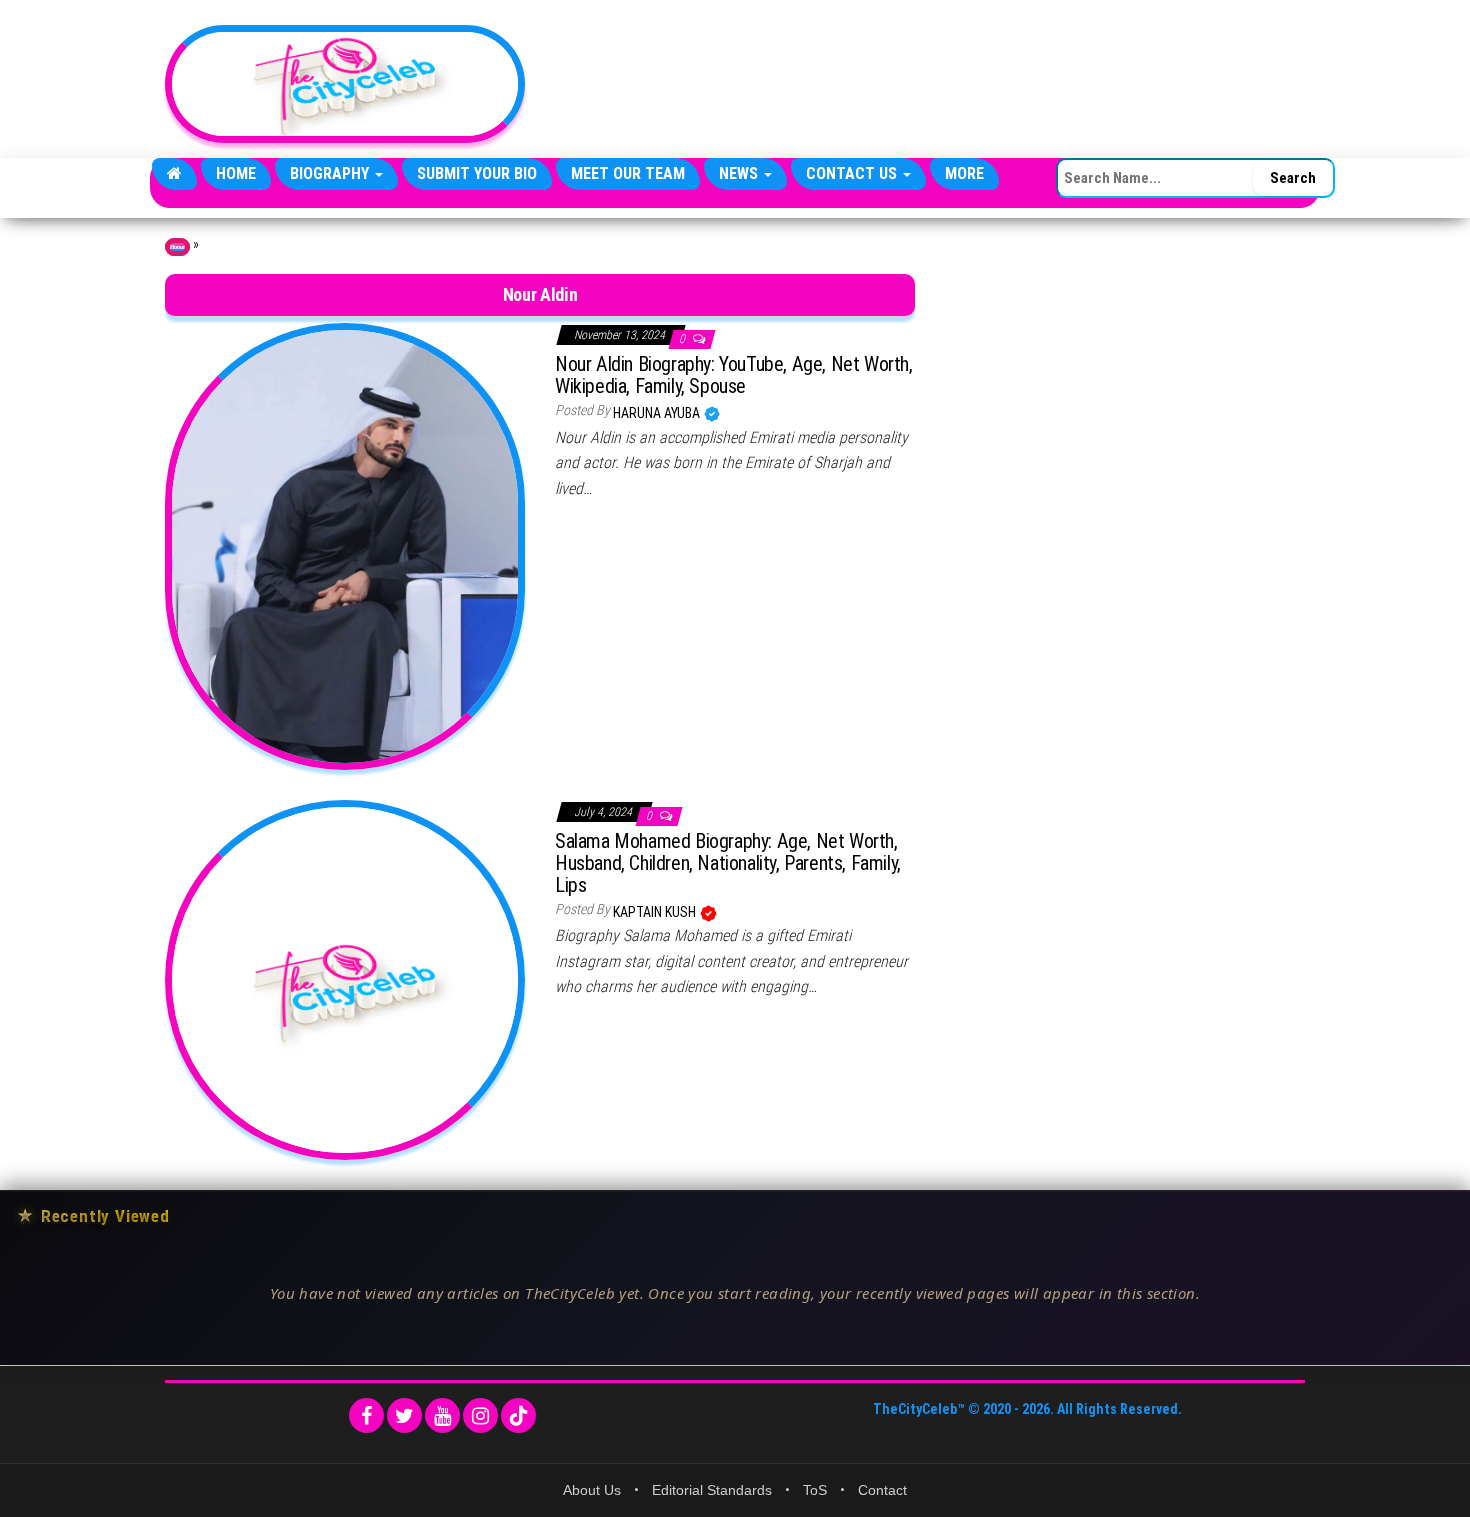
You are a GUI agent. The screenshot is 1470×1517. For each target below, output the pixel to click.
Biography (331, 173)
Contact (882, 1490)
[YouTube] (442, 1415)
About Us (592, 1490)
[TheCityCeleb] (174, 174)
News (740, 173)
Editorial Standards (712, 1490)
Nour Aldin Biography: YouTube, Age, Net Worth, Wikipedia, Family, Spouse (734, 375)
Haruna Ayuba (658, 413)
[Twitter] (404, 1415)
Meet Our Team (628, 173)
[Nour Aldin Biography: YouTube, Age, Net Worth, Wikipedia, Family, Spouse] (345, 545)
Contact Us (853, 173)
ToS (815, 1490)
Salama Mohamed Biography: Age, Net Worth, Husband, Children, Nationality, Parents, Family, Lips (728, 863)
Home (236, 173)
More (964, 173)
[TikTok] (518, 1415)
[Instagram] (480, 1415)
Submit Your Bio (477, 173)
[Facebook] (366, 1415)
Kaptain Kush (656, 912)
